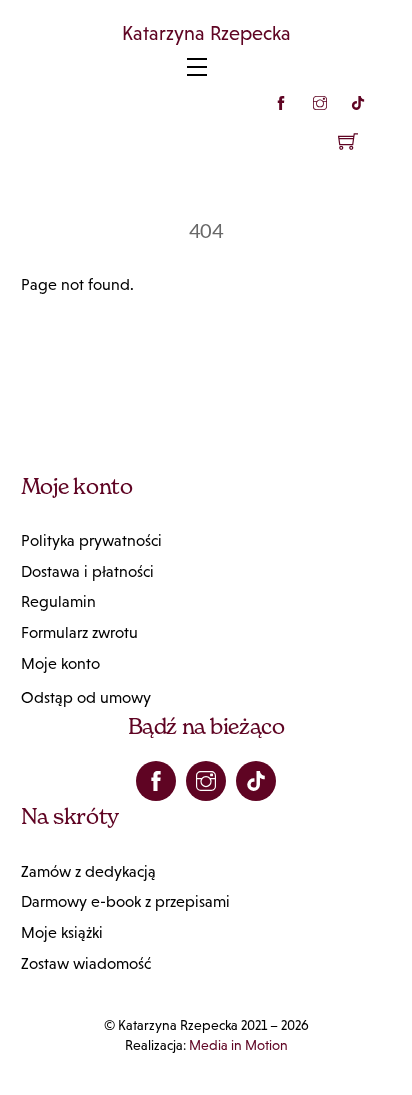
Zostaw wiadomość (86, 963)
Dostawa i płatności (87, 571)
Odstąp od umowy (86, 697)
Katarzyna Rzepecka (206, 33)
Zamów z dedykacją (88, 871)
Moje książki (62, 932)
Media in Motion (238, 1045)
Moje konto (60, 663)
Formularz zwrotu (79, 632)
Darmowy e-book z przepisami (125, 901)
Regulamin (58, 601)
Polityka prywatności (91, 540)
